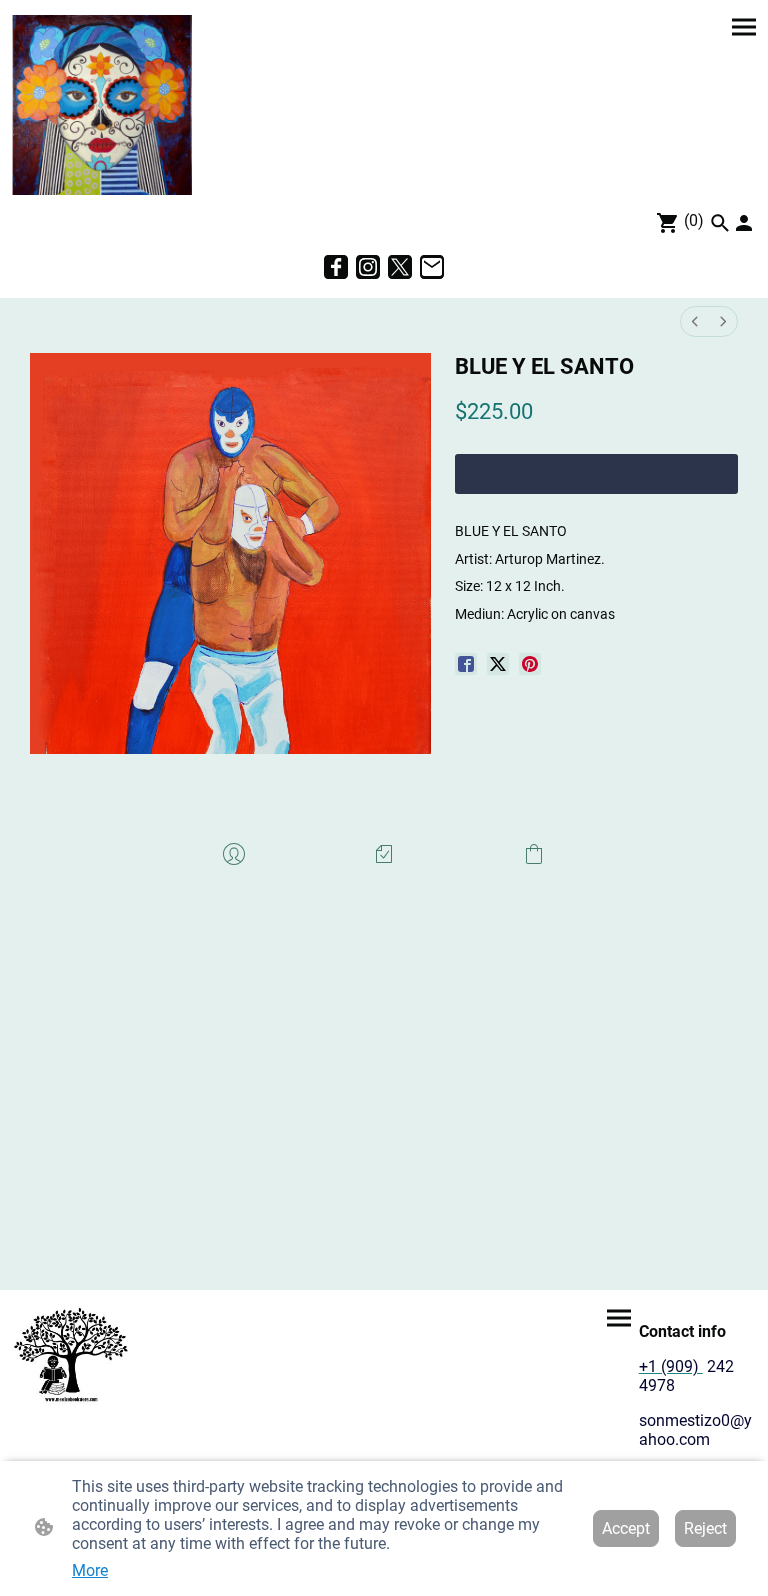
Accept (626, 1528)
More (90, 1570)
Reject (705, 1528)
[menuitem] (695, 321)
